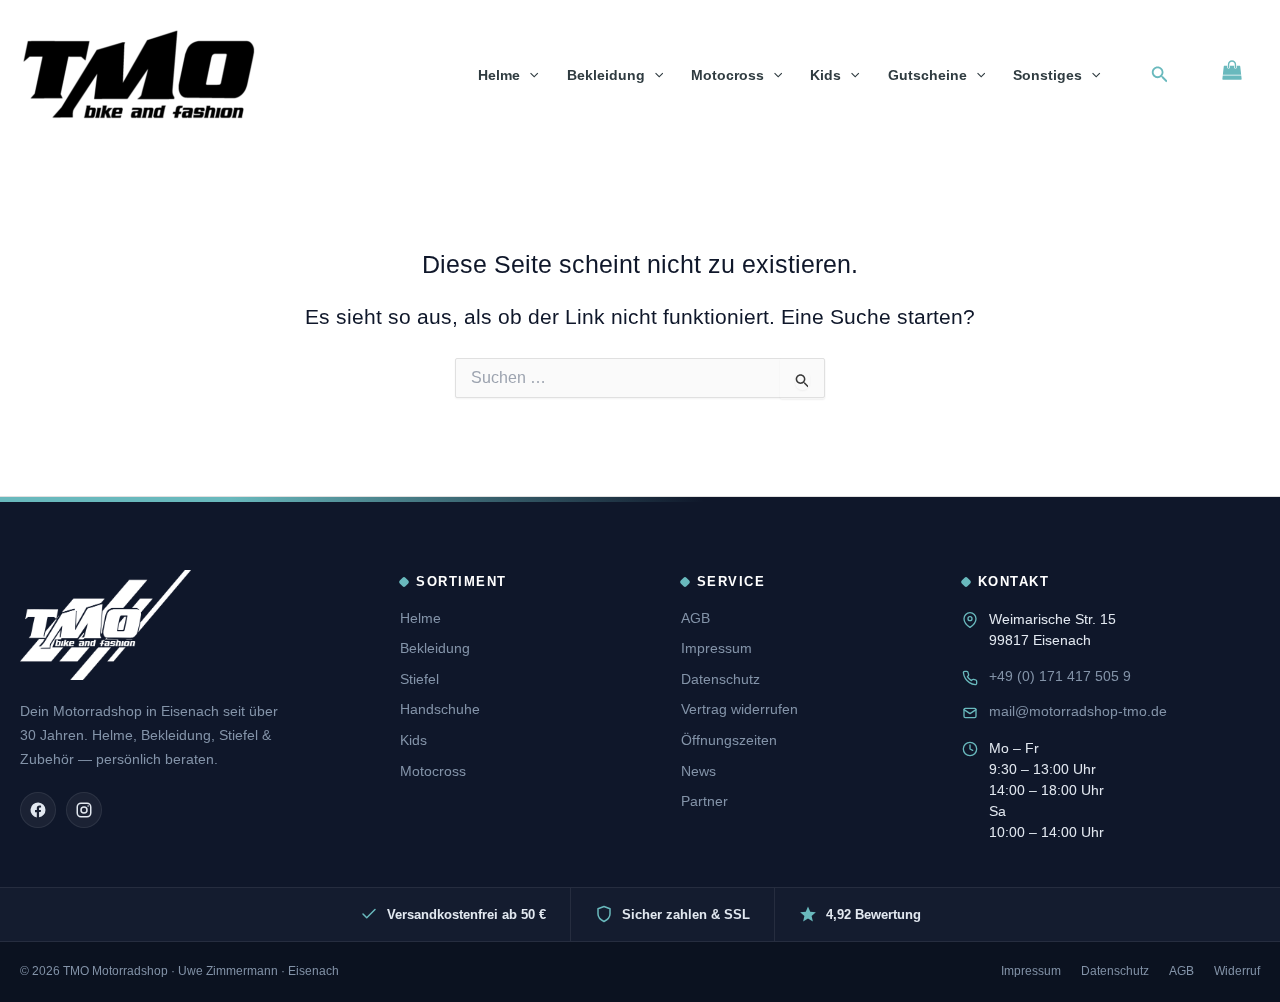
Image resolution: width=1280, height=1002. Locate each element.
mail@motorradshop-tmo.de (1078, 711)
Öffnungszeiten (729, 740)
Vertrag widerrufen (739, 709)
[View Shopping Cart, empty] (1232, 70)
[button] (529, 75)
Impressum (716, 648)
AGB (695, 618)
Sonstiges (1047, 75)
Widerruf (1237, 971)
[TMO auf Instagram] (84, 810)
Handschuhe (440, 709)
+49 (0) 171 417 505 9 (1060, 676)
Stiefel (419, 679)
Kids (825, 75)
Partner (704, 801)
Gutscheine (927, 75)
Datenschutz (720, 679)
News (698, 771)
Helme (499, 75)
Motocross (727, 75)
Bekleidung (606, 75)
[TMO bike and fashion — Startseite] (105, 625)
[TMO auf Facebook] (38, 810)
